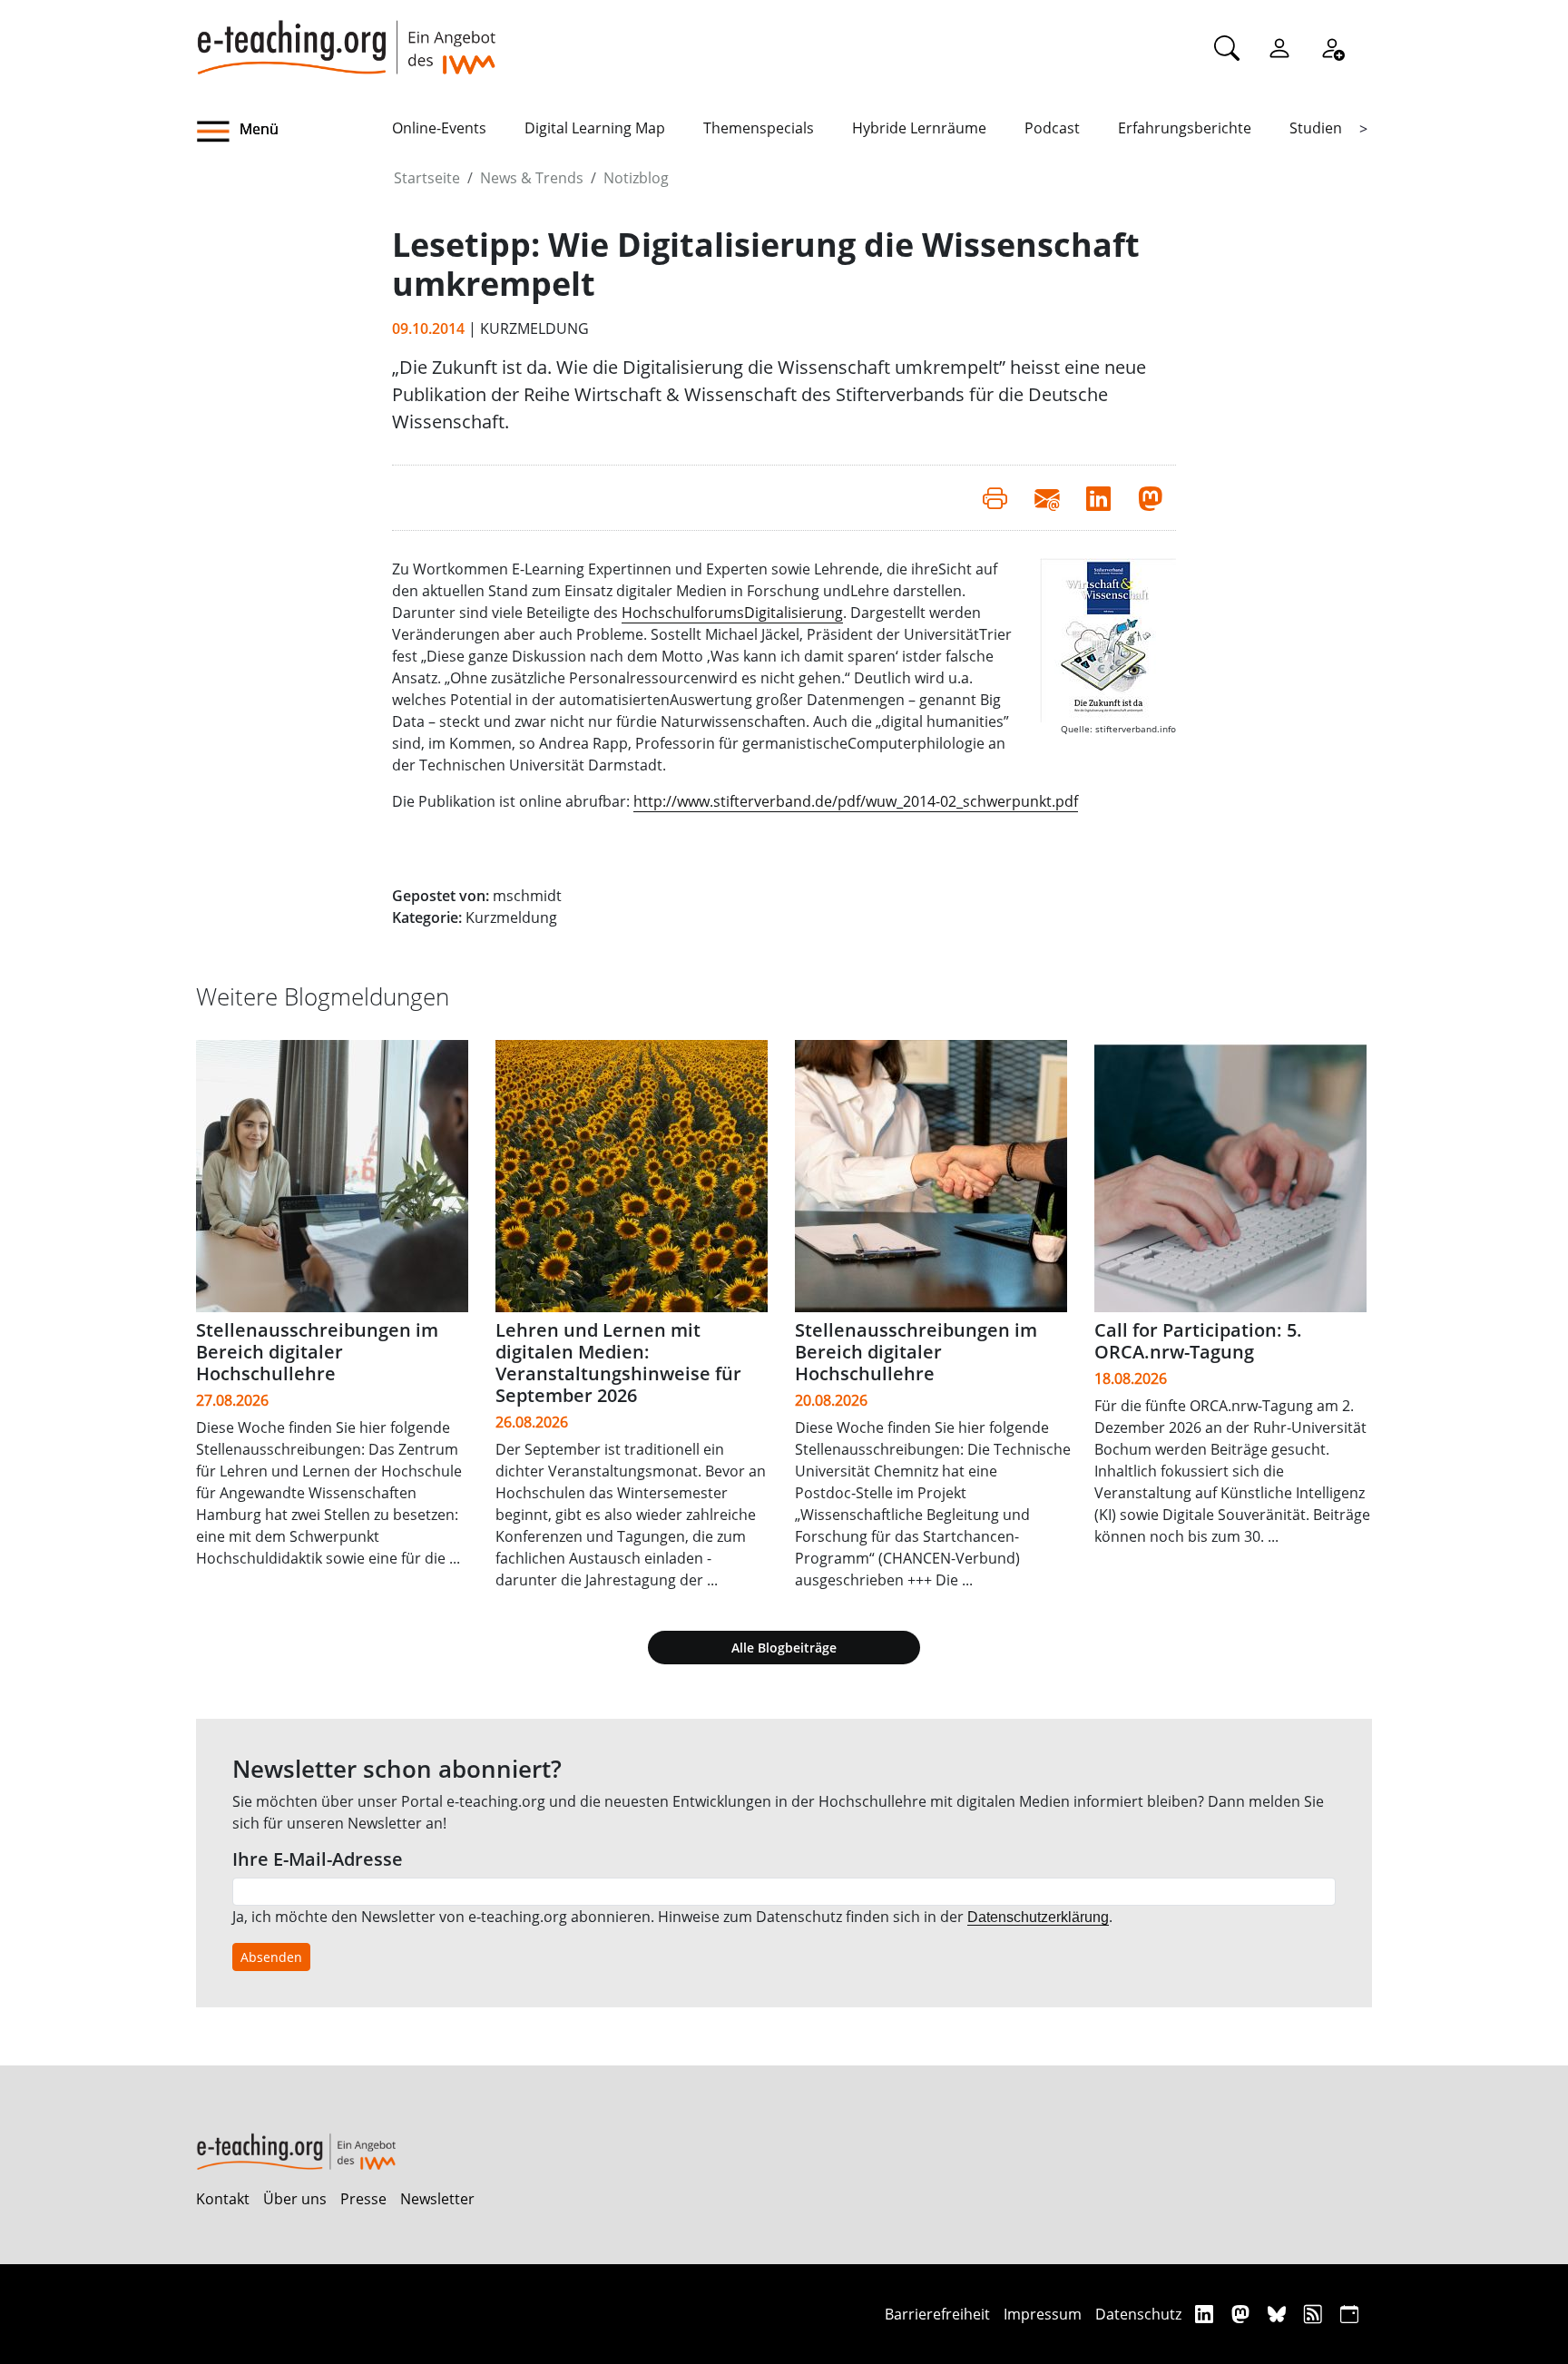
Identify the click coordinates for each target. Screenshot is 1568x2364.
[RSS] (1315, 2314)
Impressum (1043, 2314)
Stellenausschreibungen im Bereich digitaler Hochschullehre (317, 1352)
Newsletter (437, 2199)
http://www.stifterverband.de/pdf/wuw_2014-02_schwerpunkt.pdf (856, 801)
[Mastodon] (1243, 2314)
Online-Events (439, 128)
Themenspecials (759, 128)
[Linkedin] (1206, 2314)
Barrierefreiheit (937, 2314)
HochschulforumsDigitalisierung (732, 613)
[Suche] (1227, 47)
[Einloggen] (1279, 47)
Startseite (427, 178)
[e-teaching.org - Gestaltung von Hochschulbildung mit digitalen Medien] (346, 37)
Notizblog (636, 178)
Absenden (271, 1957)
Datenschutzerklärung (1038, 1917)
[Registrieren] (1332, 47)
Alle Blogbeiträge (784, 1648)
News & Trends (532, 178)
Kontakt (223, 2199)
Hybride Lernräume (919, 128)
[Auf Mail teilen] (1047, 497)
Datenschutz (1138, 2314)
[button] (294, 132)
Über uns (295, 2199)
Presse (363, 2199)
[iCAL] (1349, 2314)
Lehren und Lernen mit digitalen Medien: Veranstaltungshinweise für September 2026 (618, 1363)
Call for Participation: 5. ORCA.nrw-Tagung (1198, 1341)
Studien (1316, 128)
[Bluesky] (1279, 2314)
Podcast (1052, 128)
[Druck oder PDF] (995, 497)
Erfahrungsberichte (1185, 128)
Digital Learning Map (595, 128)
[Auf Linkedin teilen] (1098, 497)
